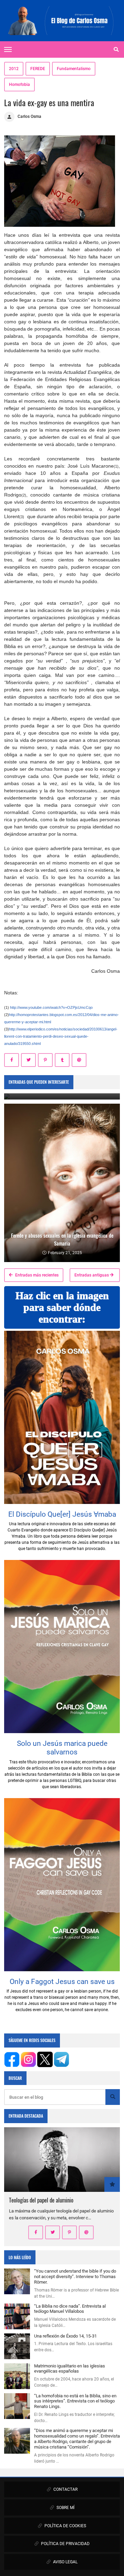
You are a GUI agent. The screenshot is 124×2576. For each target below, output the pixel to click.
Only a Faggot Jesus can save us (62, 1982)
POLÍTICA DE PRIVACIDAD (65, 2544)
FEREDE (38, 69)
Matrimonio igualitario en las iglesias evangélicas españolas (70, 2369)
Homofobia (19, 85)
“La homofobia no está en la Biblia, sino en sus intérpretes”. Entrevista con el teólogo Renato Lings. (75, 2401)
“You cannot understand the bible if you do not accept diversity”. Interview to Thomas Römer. (75, 2277)
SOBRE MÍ (65, 2508)
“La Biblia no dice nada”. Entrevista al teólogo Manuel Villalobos (70, 2309)
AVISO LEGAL (65, 2562)
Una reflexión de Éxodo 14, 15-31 (65, 2336)
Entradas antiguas (92, 1275)
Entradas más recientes (36, 1275)
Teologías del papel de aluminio (41, 2200)
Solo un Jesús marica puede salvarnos (62, 1748)
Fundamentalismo (74, 69)
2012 (14, 69)
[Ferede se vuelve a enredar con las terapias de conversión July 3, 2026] (62, 1096)
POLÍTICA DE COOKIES (65, 2526)
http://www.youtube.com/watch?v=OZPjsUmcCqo (51, 1007)
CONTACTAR (65, 2489)
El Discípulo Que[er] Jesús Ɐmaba (62, 1514)
